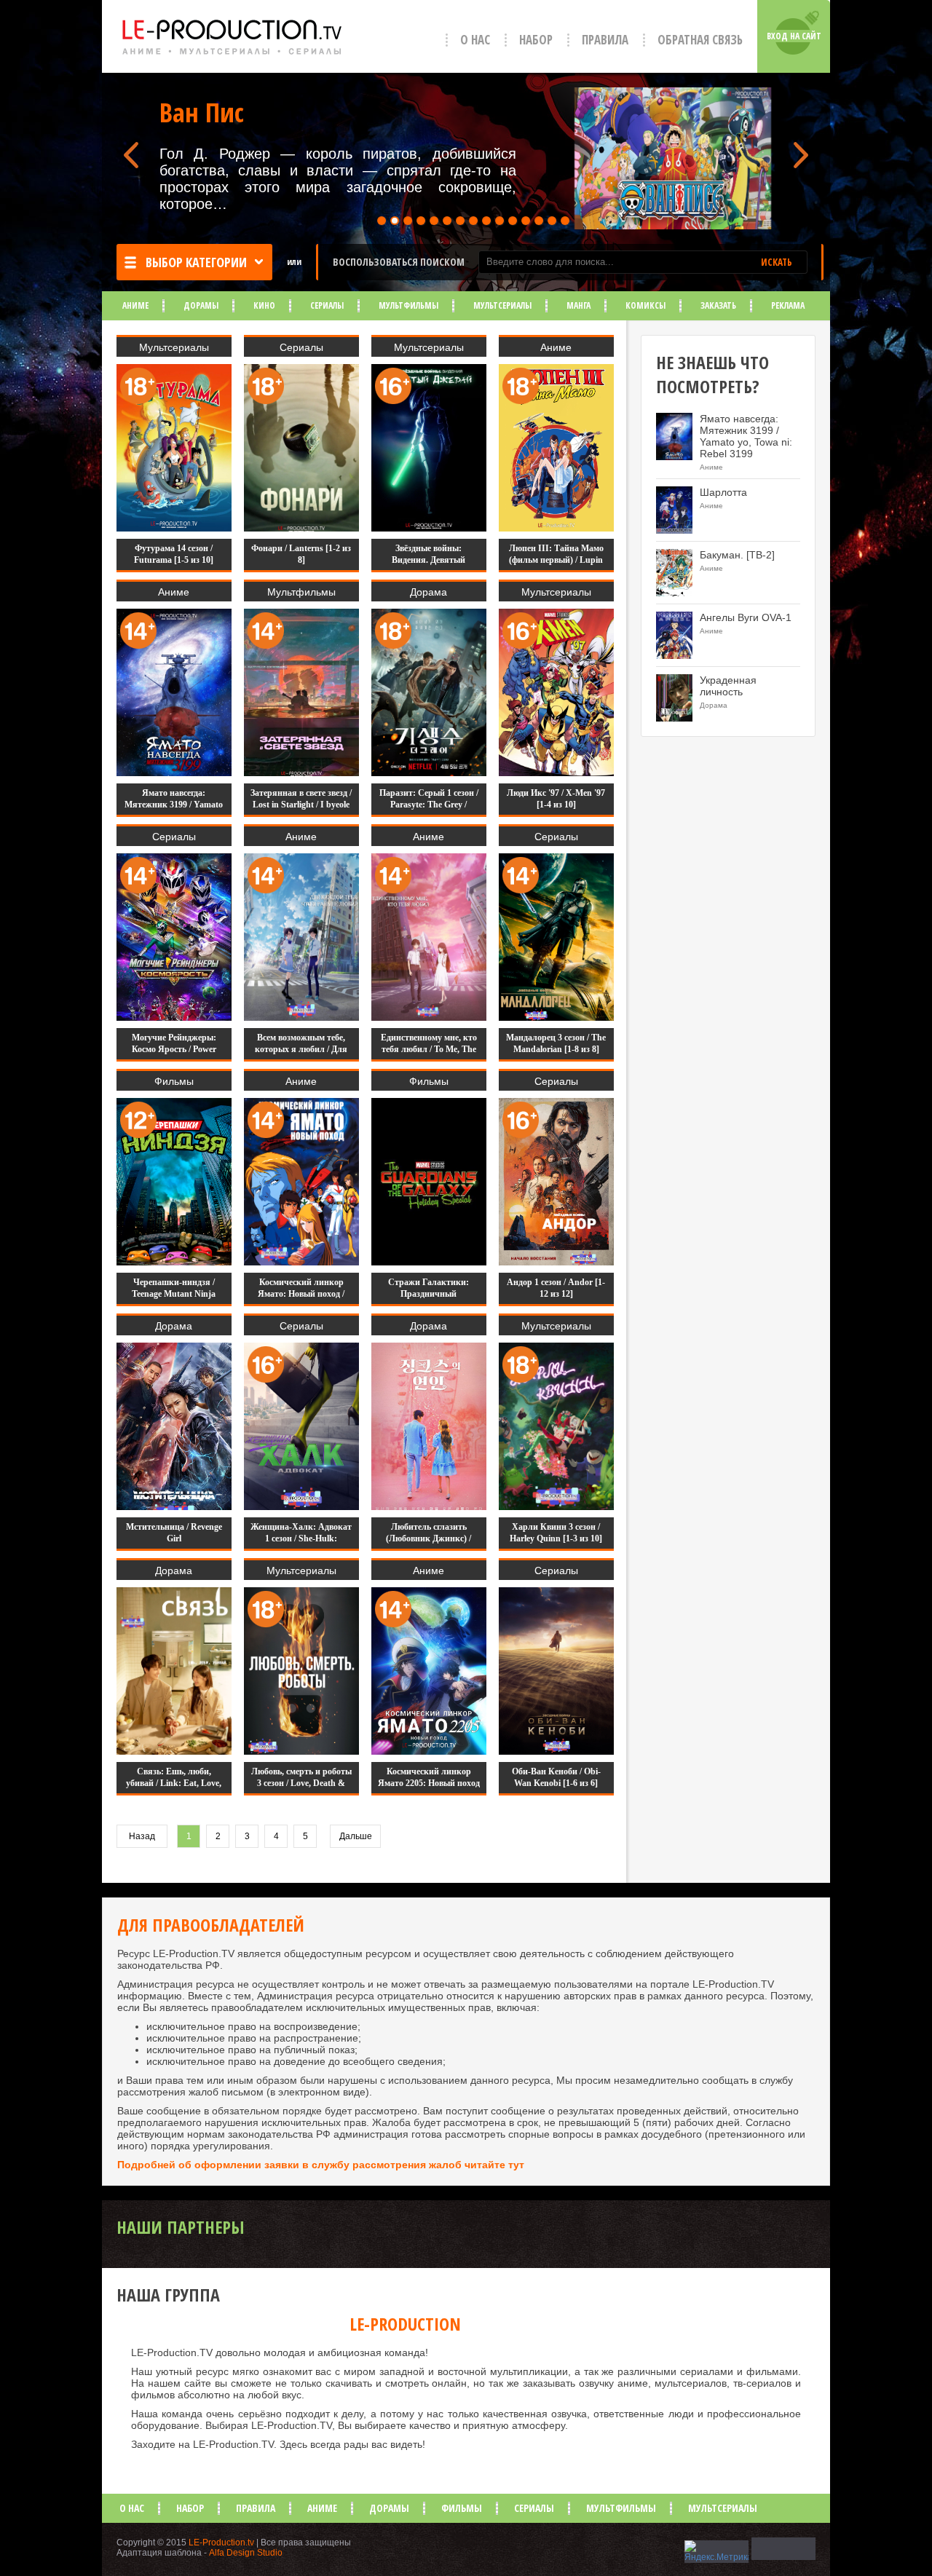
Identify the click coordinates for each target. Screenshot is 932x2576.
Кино (264, 305)
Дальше (356, 1836)
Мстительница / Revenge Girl (174, 1533)
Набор (536, 40)
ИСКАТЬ (777, 262)
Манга (578, 305)
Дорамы (201, 305)
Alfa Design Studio (246, 2553)
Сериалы (327, 305)
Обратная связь (700, 40)
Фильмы (174, 1081)
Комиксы (645, 305)
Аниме (135, 305)
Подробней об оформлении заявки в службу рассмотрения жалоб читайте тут (321, 2165)
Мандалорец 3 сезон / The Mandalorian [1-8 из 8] (556, 1043)
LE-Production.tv (221, 2543)
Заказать (718, 305)
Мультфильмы (408, 305)
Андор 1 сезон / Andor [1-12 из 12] (556, 1288)
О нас (475, 40)
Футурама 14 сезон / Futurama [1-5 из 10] (174, 554)
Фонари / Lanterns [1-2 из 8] (301, 554)
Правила (605, 40)
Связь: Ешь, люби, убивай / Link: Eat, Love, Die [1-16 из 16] (174, 1783)
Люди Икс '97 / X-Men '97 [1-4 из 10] (556, 799)
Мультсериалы (502, 305)
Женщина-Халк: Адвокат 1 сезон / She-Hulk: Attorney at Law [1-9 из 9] (301, 1538)
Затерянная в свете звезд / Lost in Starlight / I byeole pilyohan (301, 805)
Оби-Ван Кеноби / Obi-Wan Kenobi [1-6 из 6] (556, 1777)
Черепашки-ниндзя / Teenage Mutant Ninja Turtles (174, 1294)
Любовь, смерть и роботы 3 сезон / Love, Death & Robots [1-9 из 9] (301, 1783)
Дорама (429, 592)
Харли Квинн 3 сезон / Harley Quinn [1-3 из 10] (556, 1533)
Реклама (788, 305)
